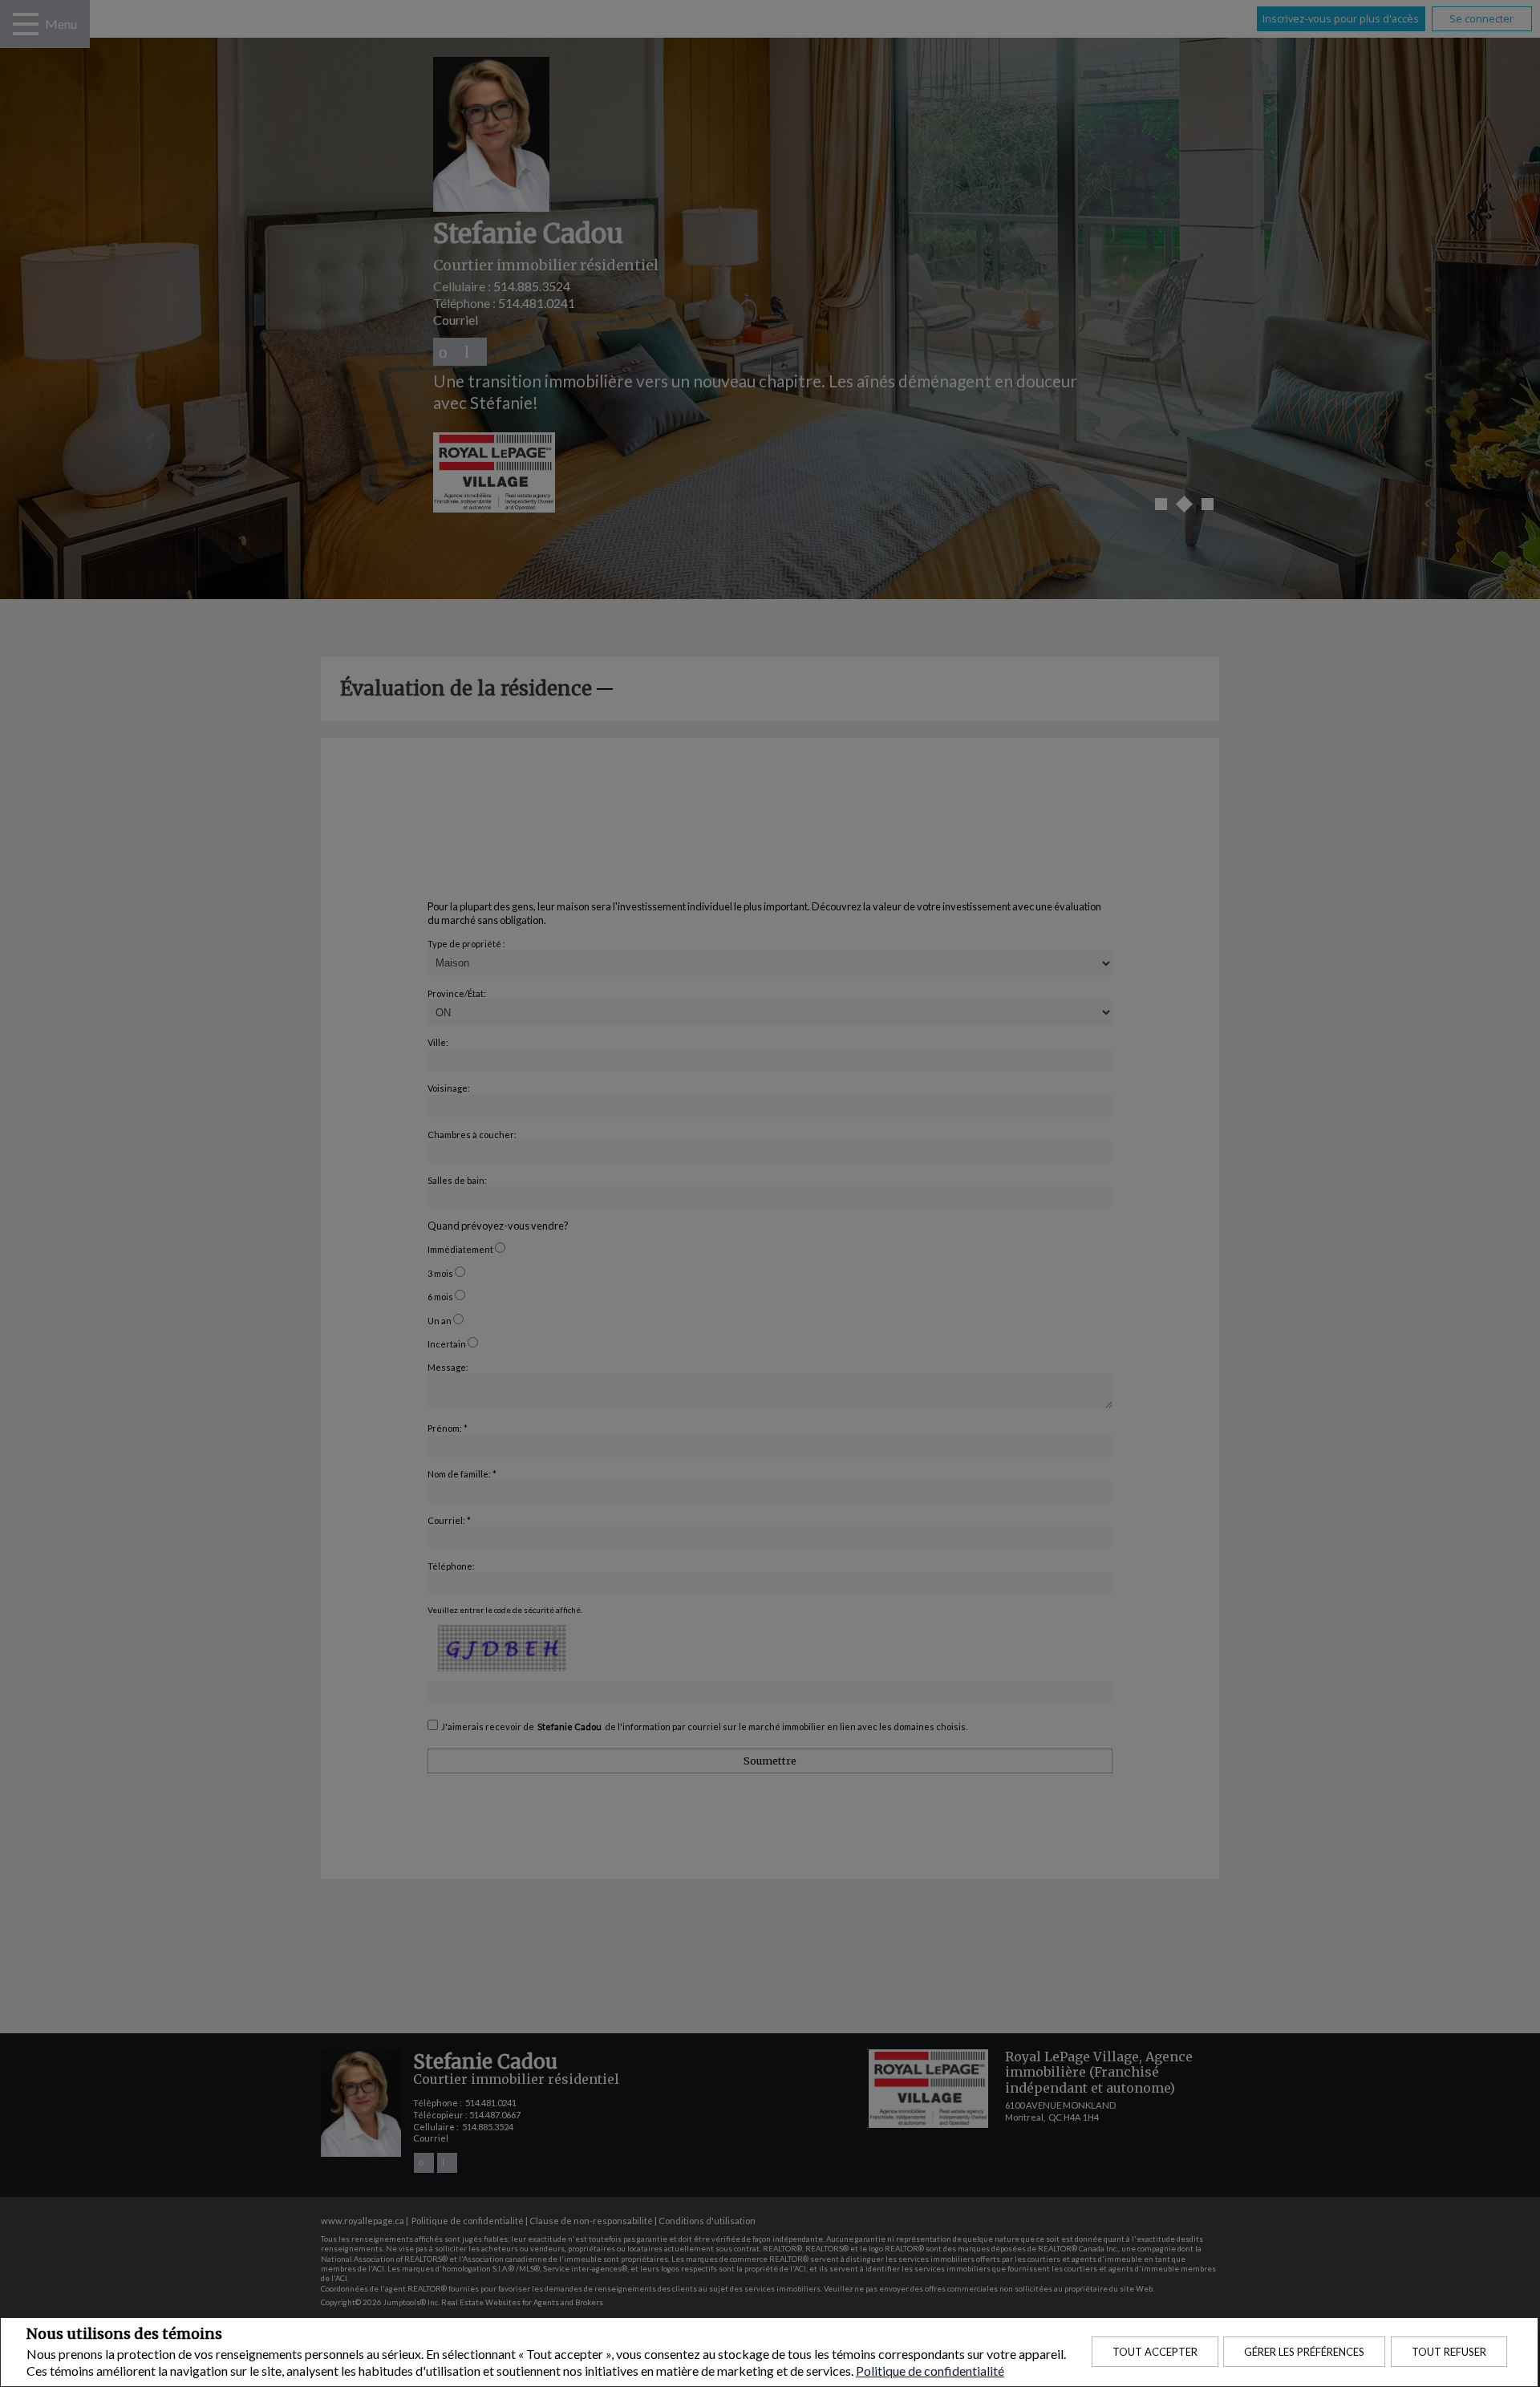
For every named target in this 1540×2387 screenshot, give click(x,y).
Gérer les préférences (1304, 2352)
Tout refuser (1449, 2352)
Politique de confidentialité (930, 2371)
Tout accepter (1155, 2352)
